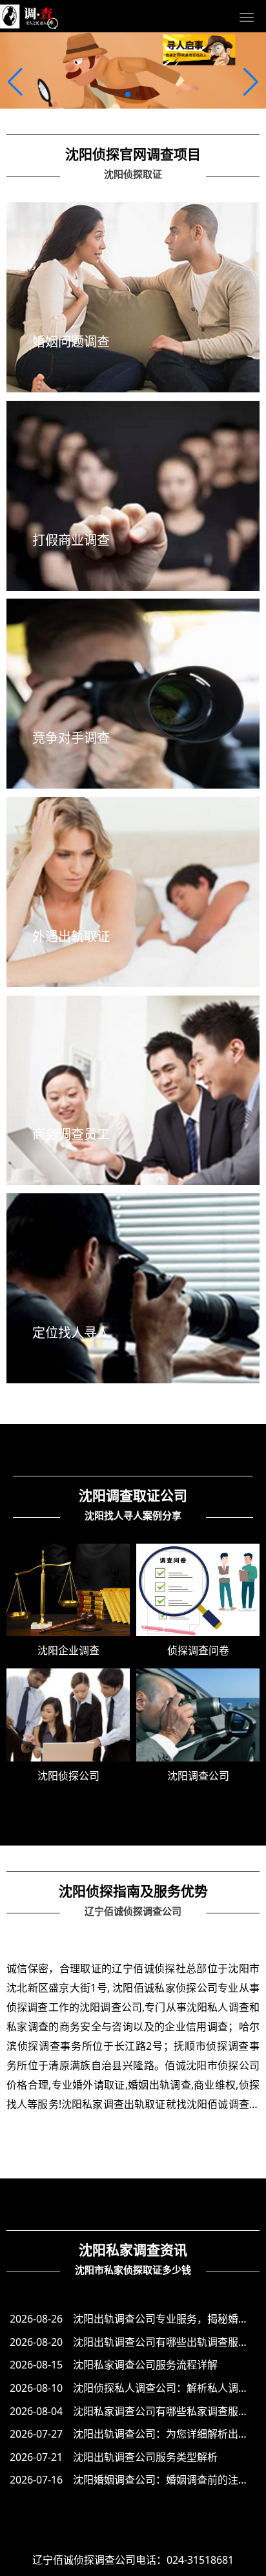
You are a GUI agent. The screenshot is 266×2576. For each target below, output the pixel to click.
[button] (15, 82)
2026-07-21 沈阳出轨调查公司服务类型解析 (114, 2457)
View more (133, 375)
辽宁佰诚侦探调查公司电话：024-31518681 (133, 2560)
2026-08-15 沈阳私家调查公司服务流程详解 (114, 2365)
